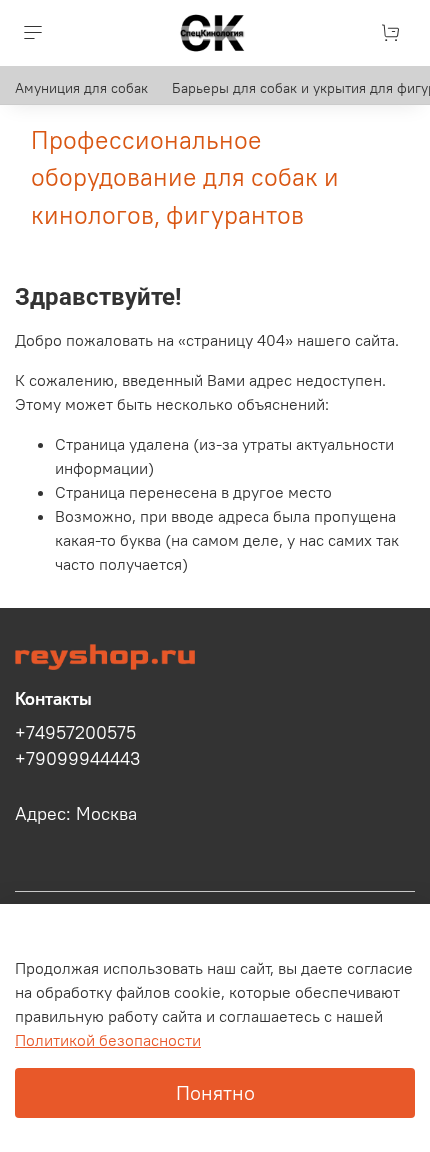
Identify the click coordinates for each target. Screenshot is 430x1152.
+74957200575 (75, 733)
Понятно (215, 1092)
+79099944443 (77, 759)
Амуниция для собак (81, 88)
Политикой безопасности (108, 1040)
